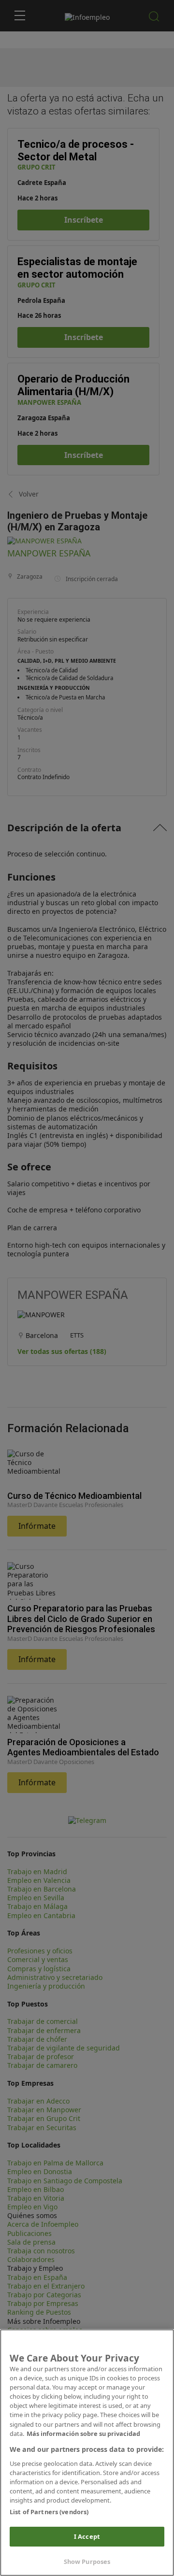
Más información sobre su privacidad (83, 2434)
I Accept (87, 2536)
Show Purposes (87, 2562)
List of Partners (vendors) (49, 2512)
